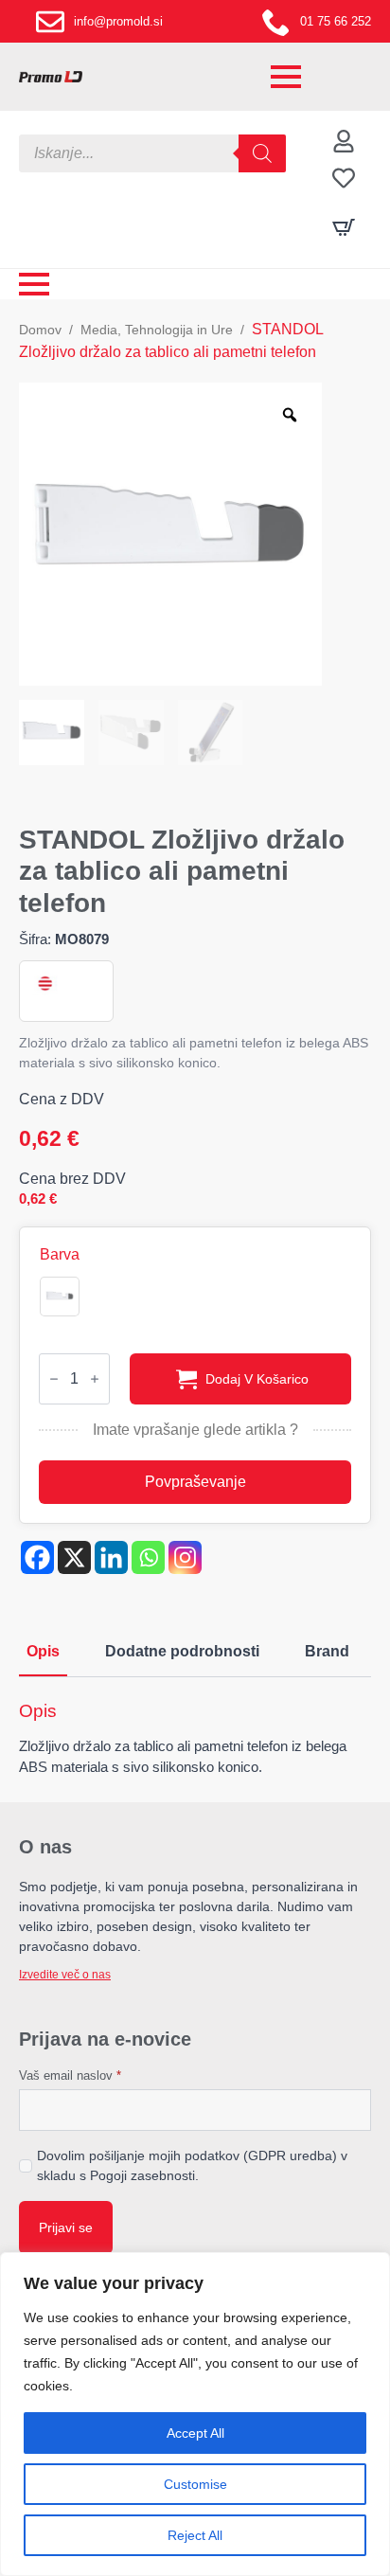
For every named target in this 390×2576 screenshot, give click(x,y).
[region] (195, 2414)
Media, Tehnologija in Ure (157, 330)
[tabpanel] (195, 1739)
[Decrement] (54, 1379)
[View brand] (44, 984)
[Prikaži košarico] (344, 227)
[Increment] (95, 1379)
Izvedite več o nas (65, 1975)
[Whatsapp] (148, 1557)
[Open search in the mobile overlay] (152, 153)
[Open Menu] (286, 77)
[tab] (43, 1652)
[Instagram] (185, 1557)
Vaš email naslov (70, 2075)
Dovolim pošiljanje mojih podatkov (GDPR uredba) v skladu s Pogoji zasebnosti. (192, 2165)
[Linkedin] (111, 1557)
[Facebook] (37, 1557)
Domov (40, 330)
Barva (60, 1255)
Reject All (195, 2535)
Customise (195, 2484)
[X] (74, 1557)
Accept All (195, 2433)
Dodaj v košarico (257, 1379)
